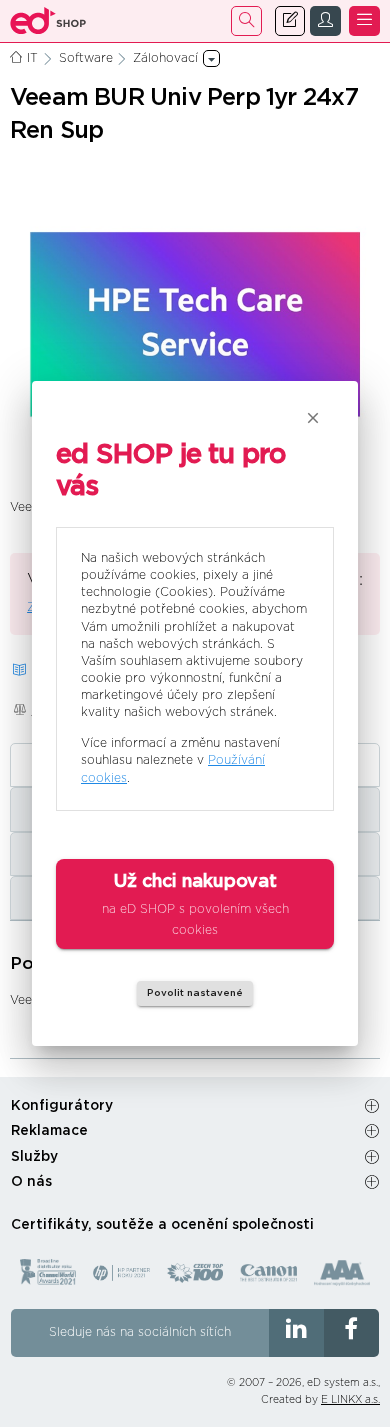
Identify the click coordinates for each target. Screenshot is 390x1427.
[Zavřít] (313, 418)
